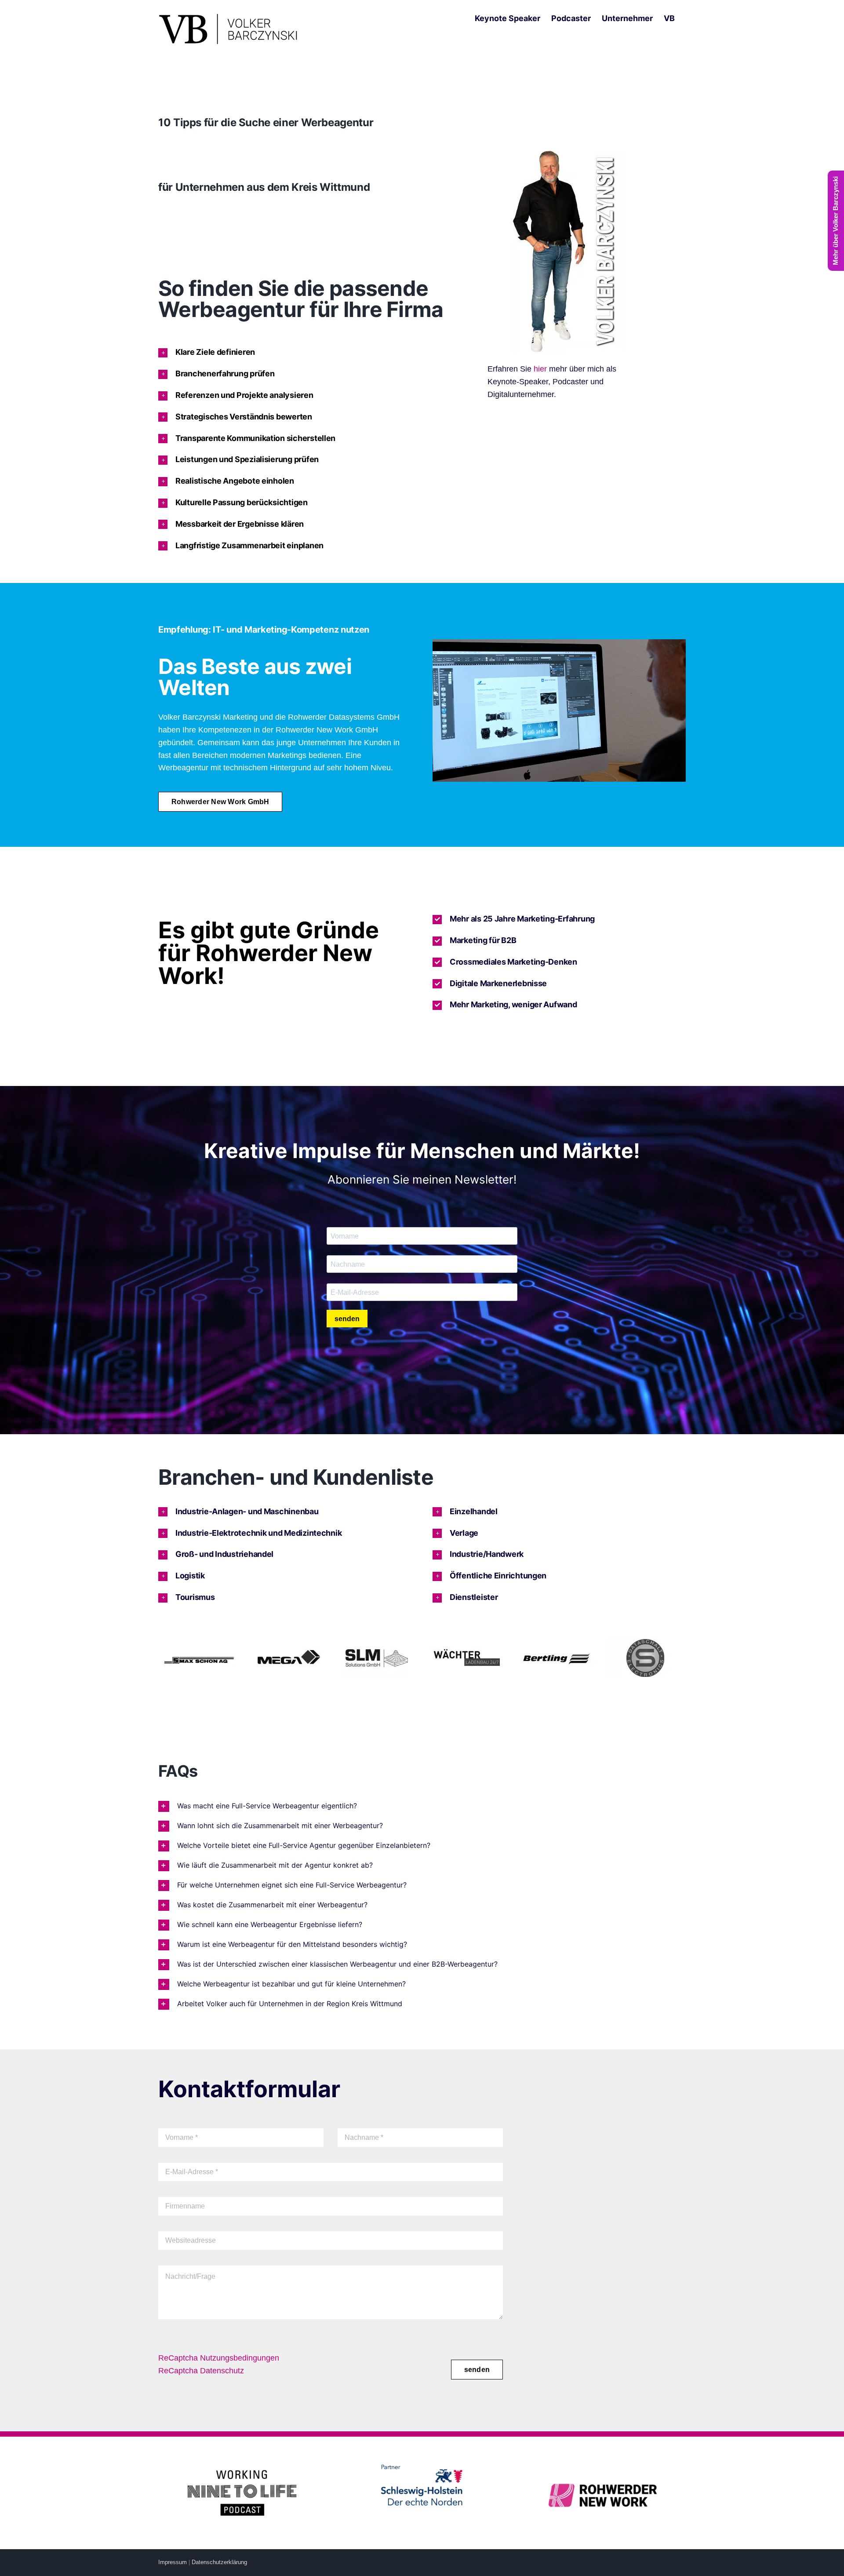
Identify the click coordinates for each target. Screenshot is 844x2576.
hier (540, 369)
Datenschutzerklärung (219, 2562)
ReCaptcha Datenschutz (201, 2371)
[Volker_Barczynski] (568, 155)
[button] (312, 352)
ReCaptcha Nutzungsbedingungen (219, 2358)
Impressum (173, 2562)
